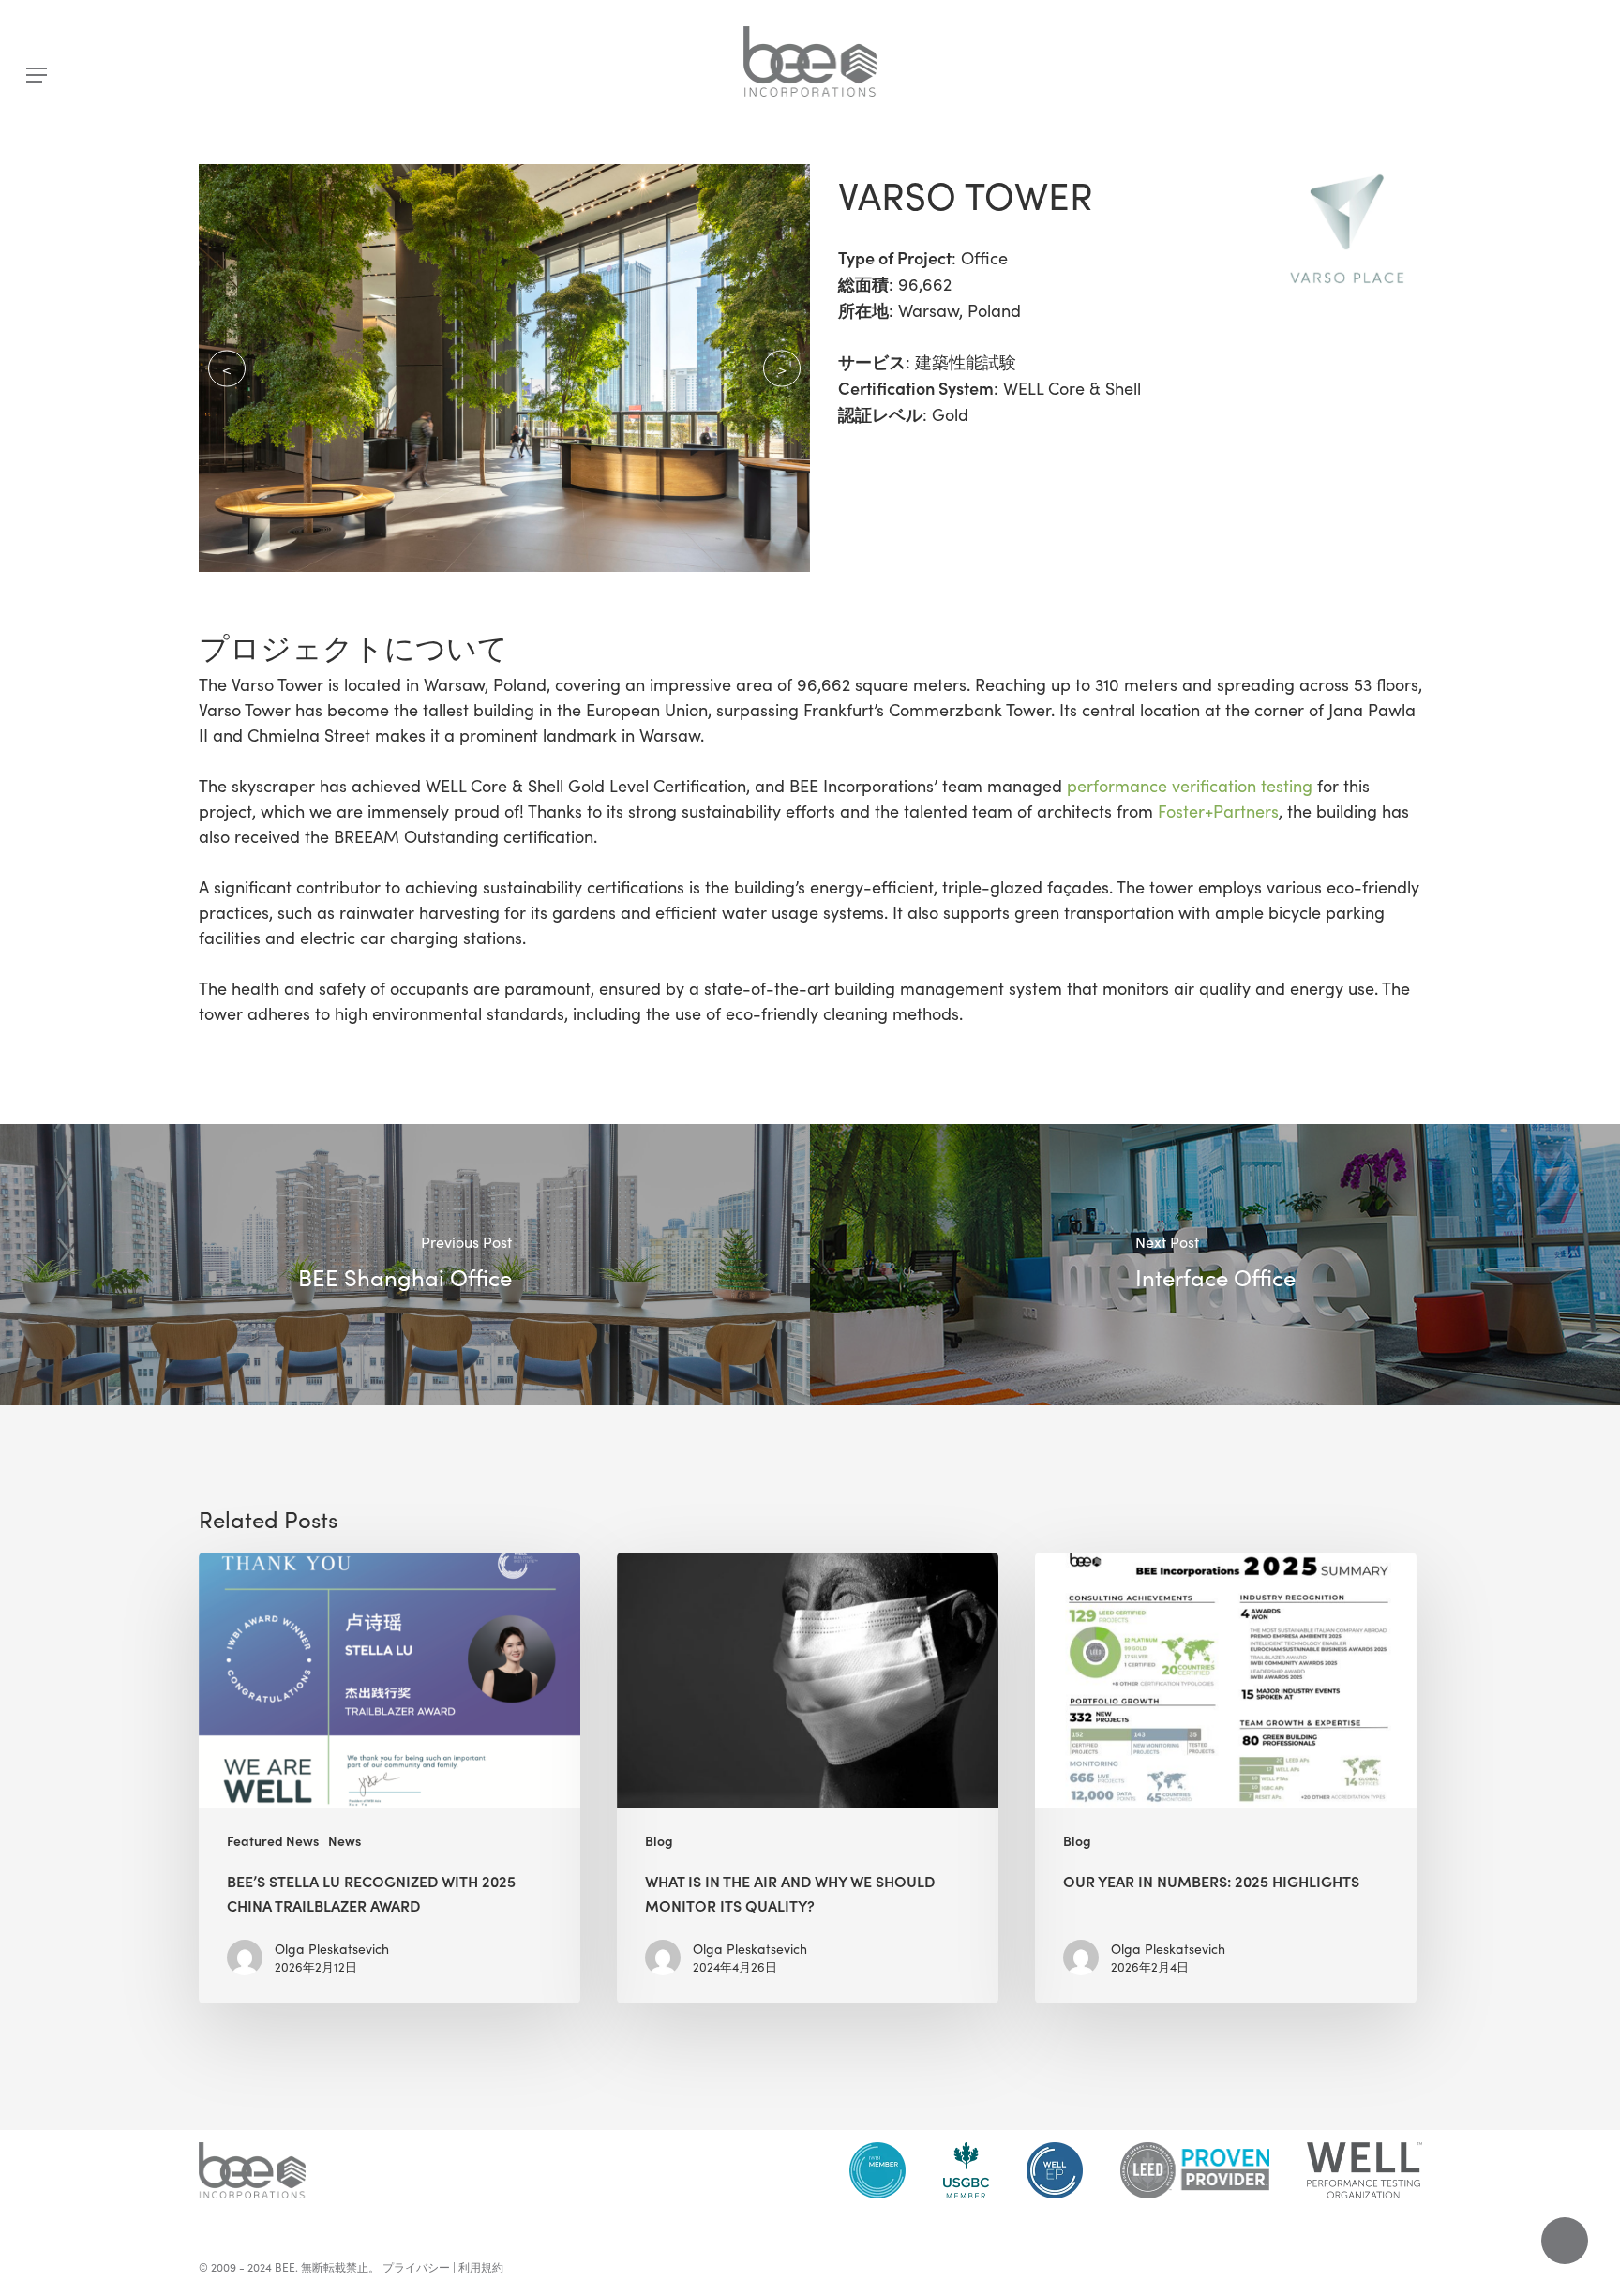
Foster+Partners (1218, 811)
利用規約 (481, 2267)
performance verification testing (1190, 786)
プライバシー (416, 2267)
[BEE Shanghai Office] (405, 1265)
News (345, 1841)
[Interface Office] (1215, 1265)
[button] (37, 75)
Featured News (273, 1841)
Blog (659, 1841)
